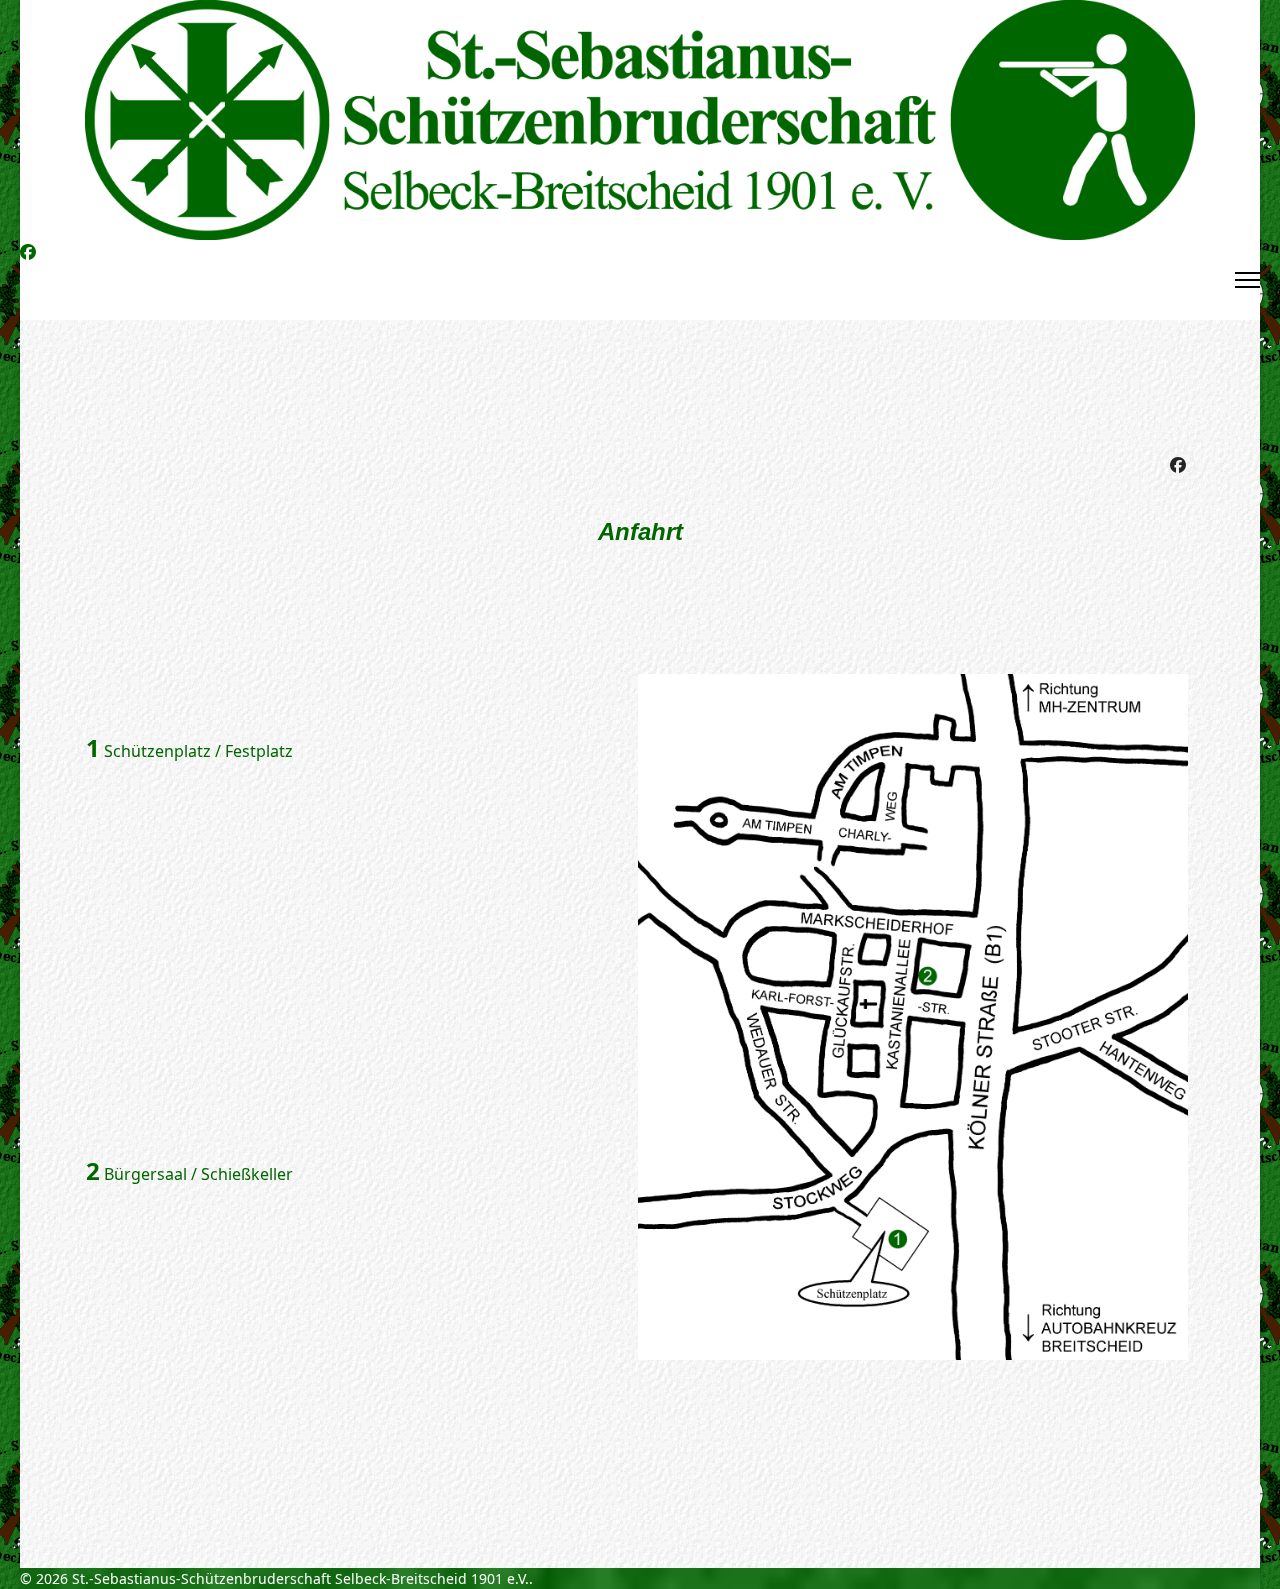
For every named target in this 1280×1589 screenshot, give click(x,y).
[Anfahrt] (915, 1017)
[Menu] (1247, 280)
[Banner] (640, 120)
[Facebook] (28, 252)
